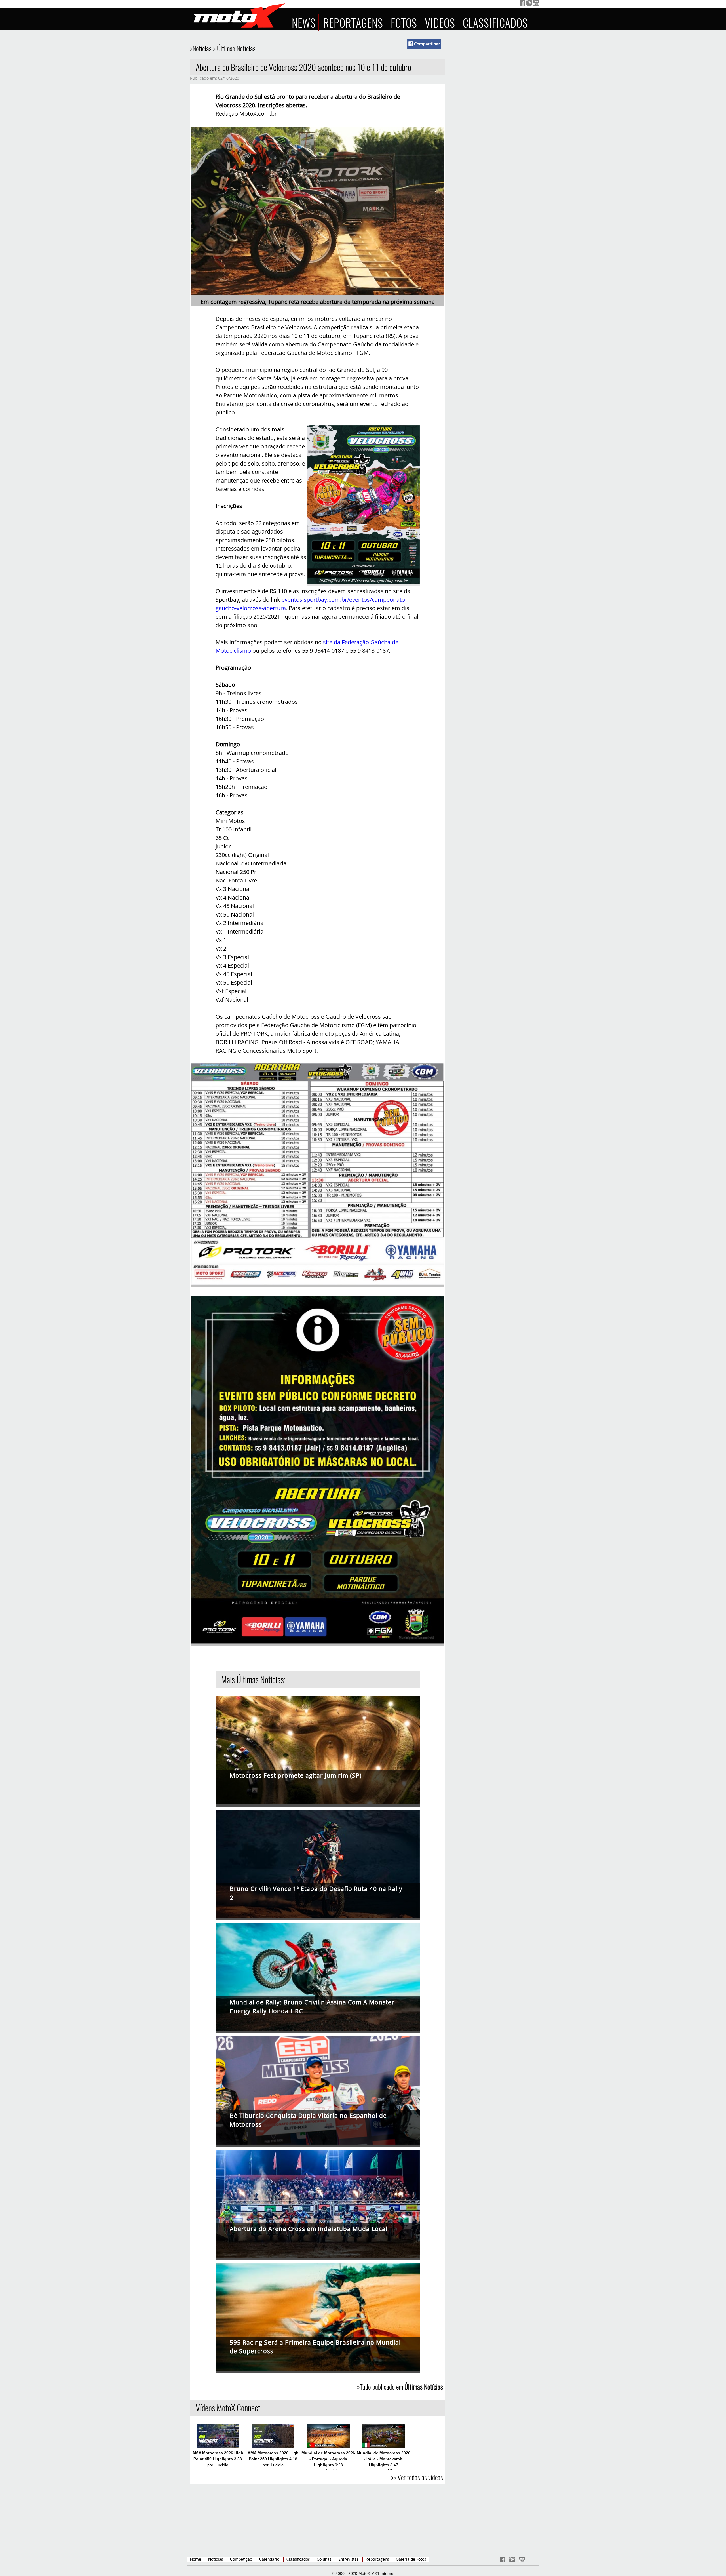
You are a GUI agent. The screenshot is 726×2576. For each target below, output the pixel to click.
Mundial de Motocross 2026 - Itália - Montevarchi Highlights (384, 2459)
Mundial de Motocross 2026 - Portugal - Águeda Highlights (328, 2459)
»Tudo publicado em (400, 2387)
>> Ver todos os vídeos (417, 2477)
